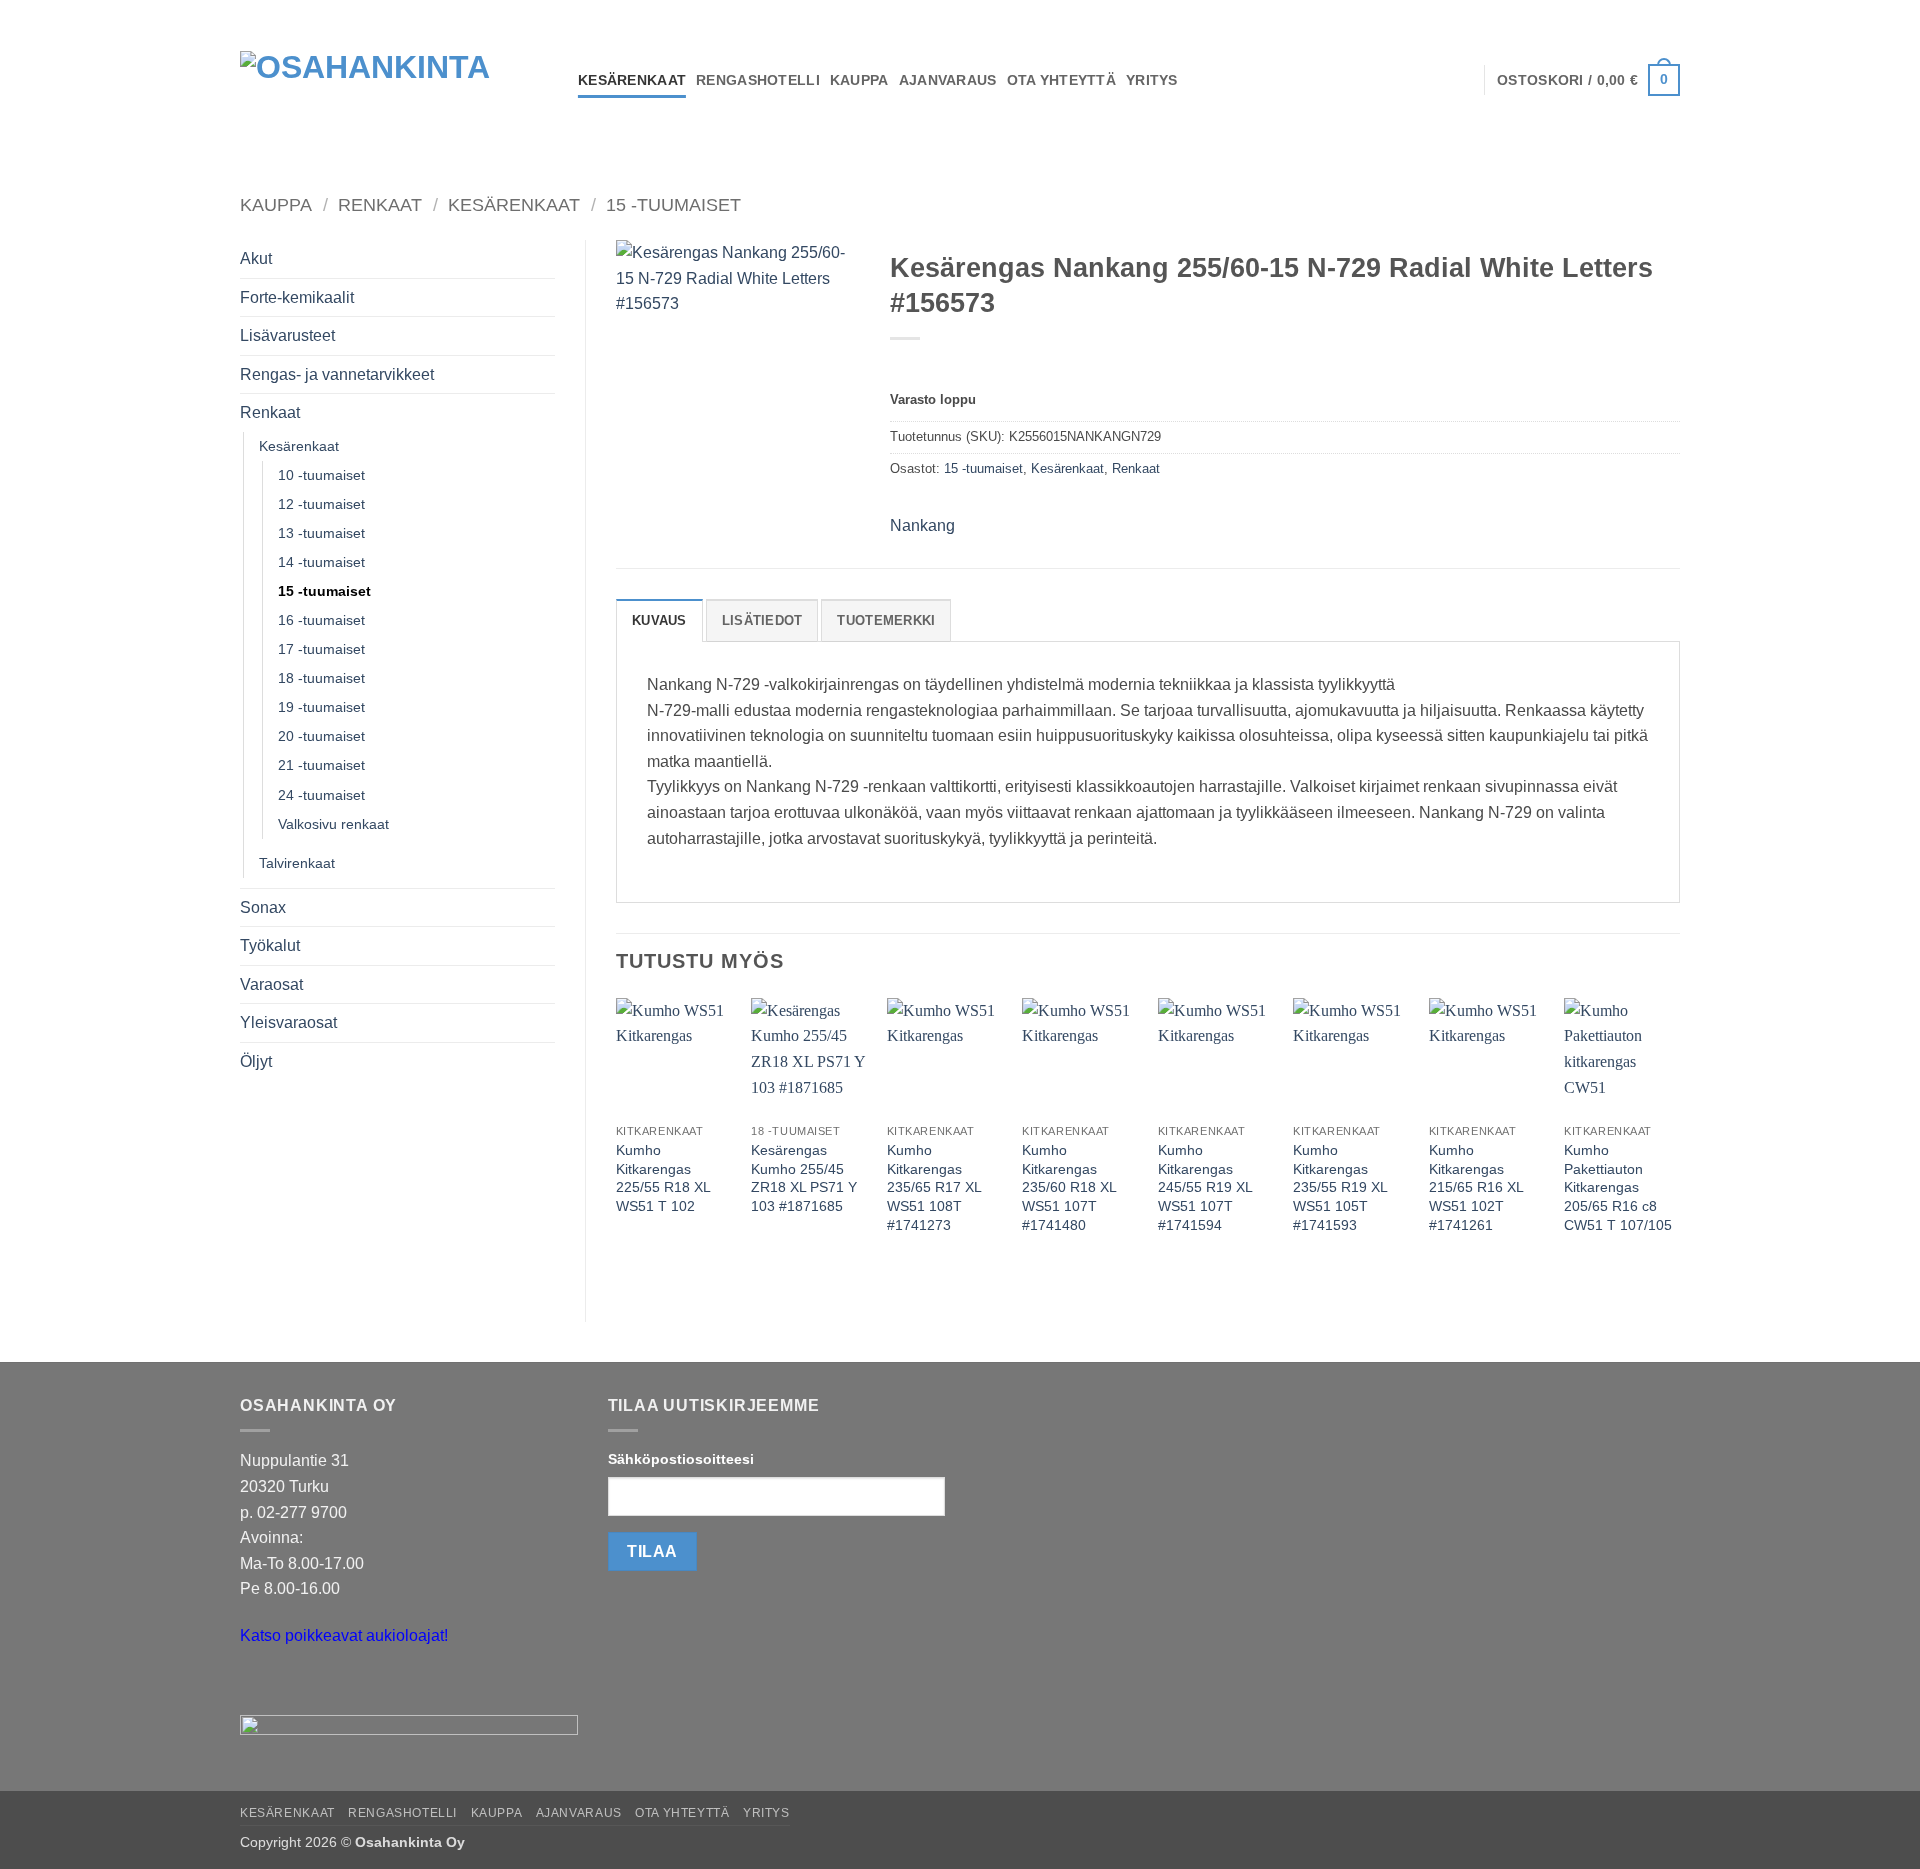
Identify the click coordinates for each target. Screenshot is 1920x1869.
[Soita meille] (294, 1685)
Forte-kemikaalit (297, 297)
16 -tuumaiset (321, 620)
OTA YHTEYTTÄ (1061, 80)
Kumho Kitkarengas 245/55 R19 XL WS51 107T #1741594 (1205, 1187)
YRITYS (1152, 80)
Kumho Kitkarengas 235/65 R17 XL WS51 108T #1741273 (934, 1187)
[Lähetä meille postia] (258, 1685)
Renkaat (380, 204)
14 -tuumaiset (321, 562)
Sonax (263, 907)
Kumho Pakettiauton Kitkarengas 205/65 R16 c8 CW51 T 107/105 (1618, 1187)
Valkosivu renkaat (333, 824)
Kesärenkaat (514, 204)
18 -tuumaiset (321, 678)
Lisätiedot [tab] (762, 620)
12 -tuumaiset (321, 504)
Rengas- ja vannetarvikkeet (337, 374)
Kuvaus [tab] (659, 620)
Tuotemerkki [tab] (886, 620)
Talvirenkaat (297, 863)
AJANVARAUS (948, 80)
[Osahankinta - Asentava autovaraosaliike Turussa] (394, 80)
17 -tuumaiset (321, 649)
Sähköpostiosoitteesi (681, 1459)
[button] (1588, 80)
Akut (256, 258)
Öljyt (256, 1061)
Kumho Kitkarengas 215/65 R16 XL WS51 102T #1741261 (1476, 1187)
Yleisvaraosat (288, 1022)
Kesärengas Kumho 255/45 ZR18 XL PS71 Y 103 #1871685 (804, 1178)
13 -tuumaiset (321, 533)
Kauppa (276, 204)
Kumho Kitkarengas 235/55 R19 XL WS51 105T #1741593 (1340, 1187)
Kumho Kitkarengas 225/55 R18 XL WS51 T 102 (663, 1178)
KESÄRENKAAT (632, 80)
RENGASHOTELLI (758, 80)
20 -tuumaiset (321, 736)
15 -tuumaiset (673, 204)
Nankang (922, 525)
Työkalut (270, 945)
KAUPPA (859, 80)
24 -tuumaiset (321, 795)
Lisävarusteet (287, 335)
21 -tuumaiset (321, 765)
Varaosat (271, 984)
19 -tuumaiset (321, 707)
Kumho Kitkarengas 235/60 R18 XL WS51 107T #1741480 (1069, 1187)
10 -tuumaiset (321, 475)
